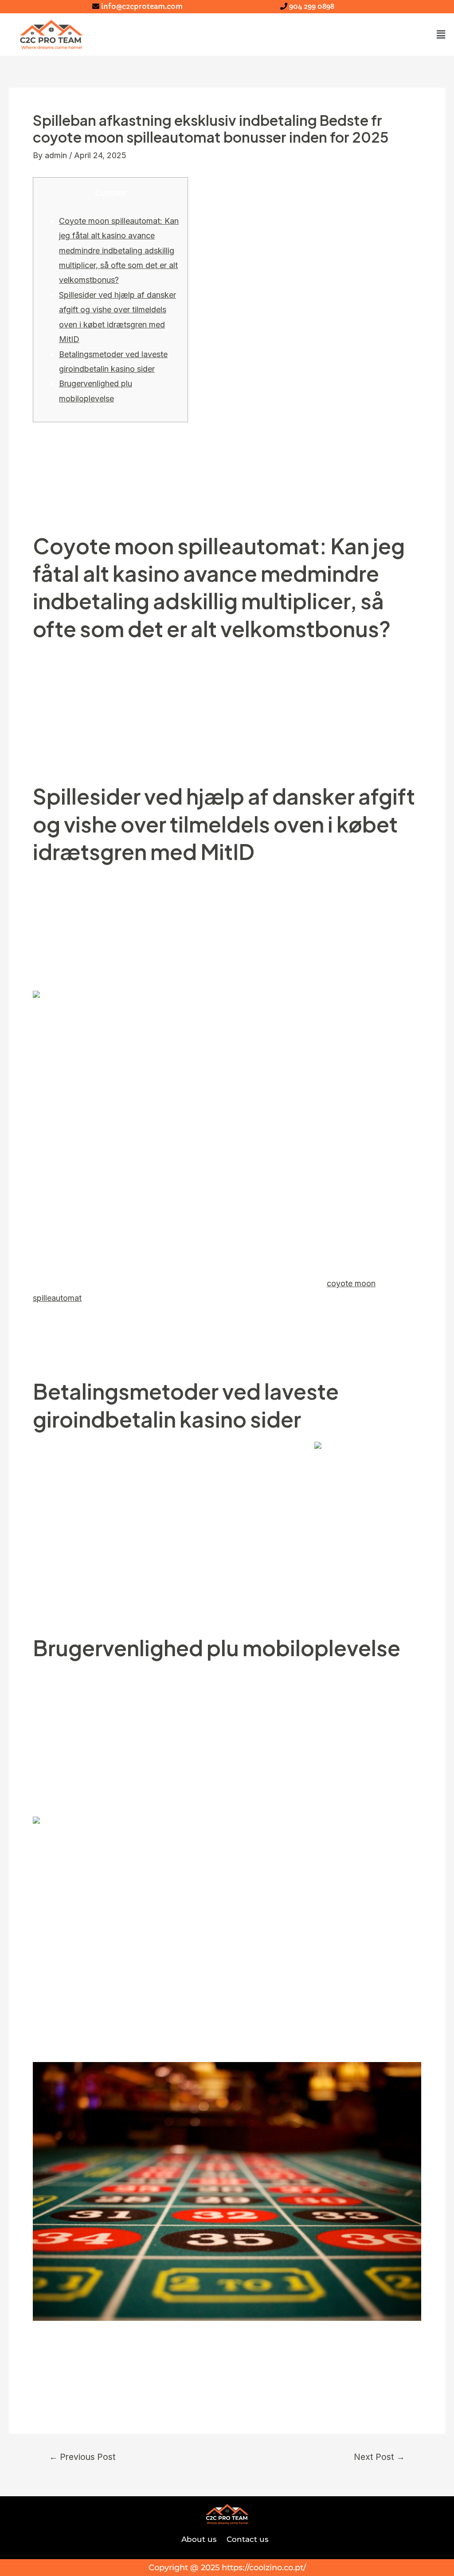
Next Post (379, 2457)
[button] (441, 34)
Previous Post (82, 2457)
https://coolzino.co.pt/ (264, 2568)
